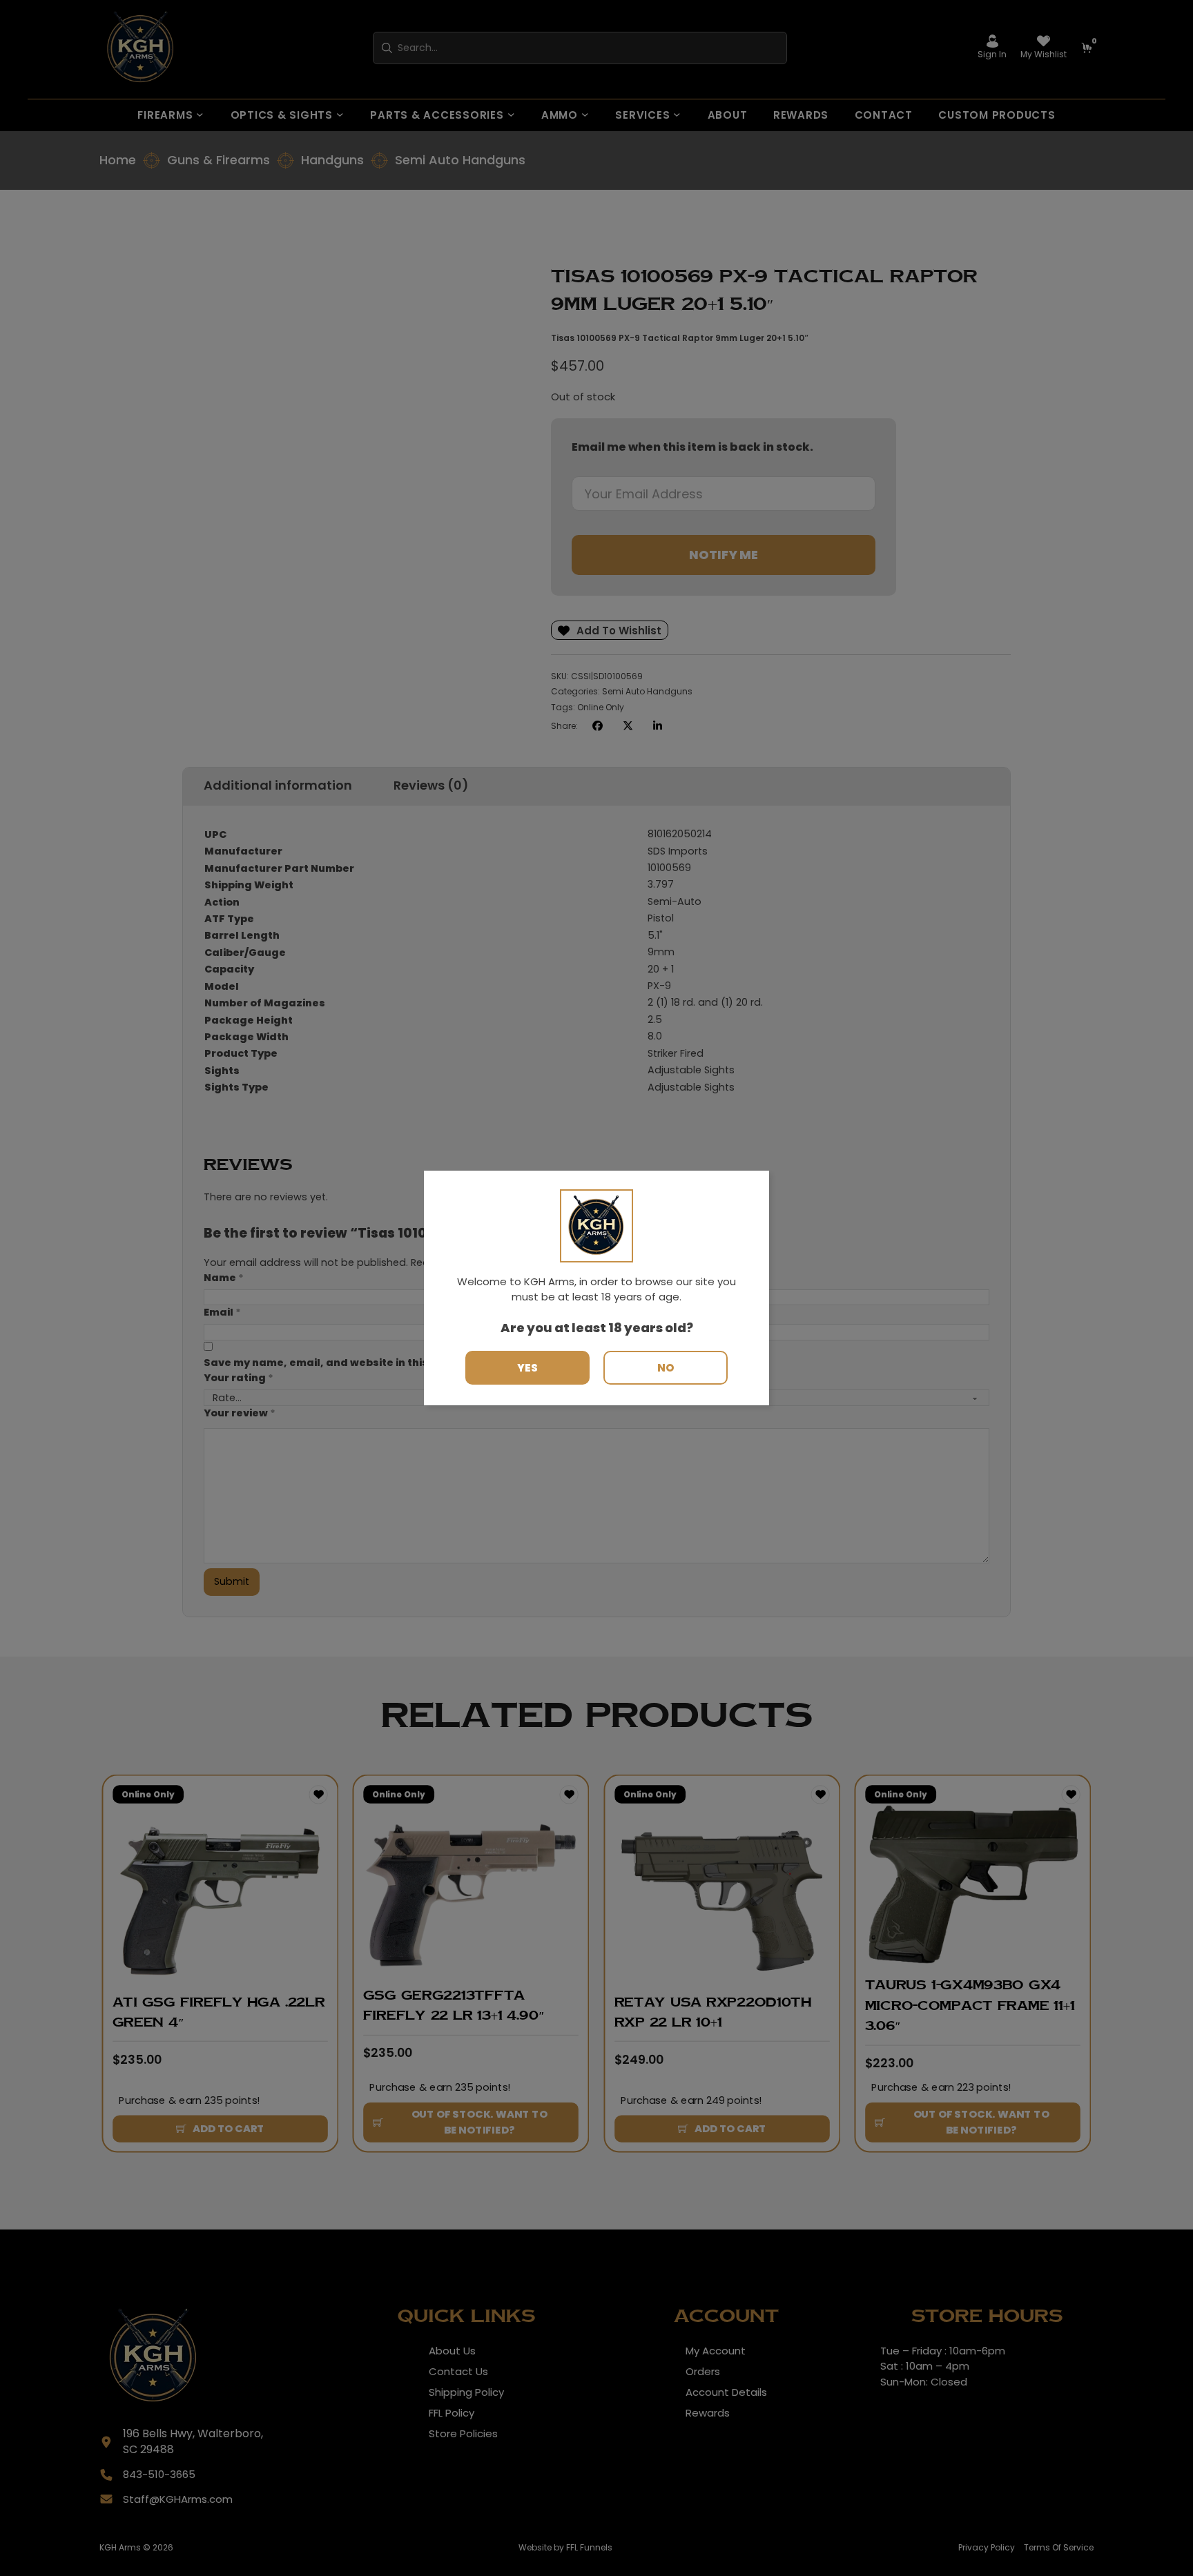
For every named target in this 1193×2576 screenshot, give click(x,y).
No (666, 1368)
